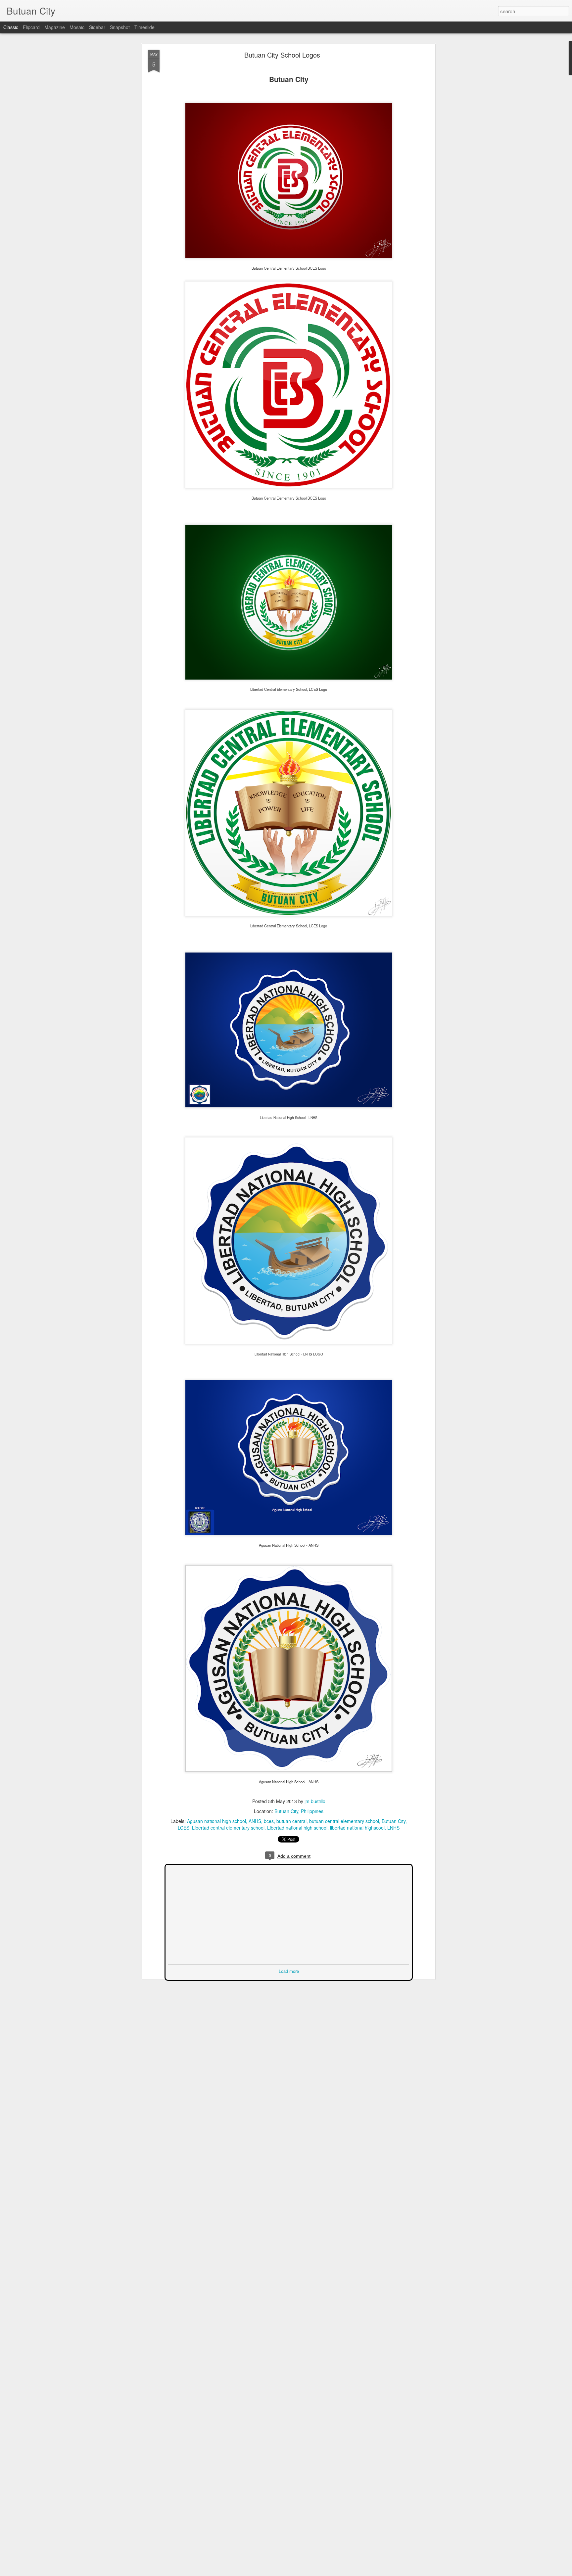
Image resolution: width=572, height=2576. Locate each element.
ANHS (255, 1821)
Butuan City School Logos (282, 55)
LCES (184, 1828)
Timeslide (144, 27)
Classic (11, 27)
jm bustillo (315, 1801)
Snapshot (120, 27)
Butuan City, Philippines (299, 1811)
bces (269, 1821)
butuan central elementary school (344, 1821)
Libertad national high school (297, 1828)
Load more (289, 1970)
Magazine (55, 27)
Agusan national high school (216, 1821)
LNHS (393, 1828)
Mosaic (77, 27)
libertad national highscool (357, 1828)
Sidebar (97, 27)
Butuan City (394, 1821)
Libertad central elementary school (228, 1828)
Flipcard (31, 27)
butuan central (291, 1821)
